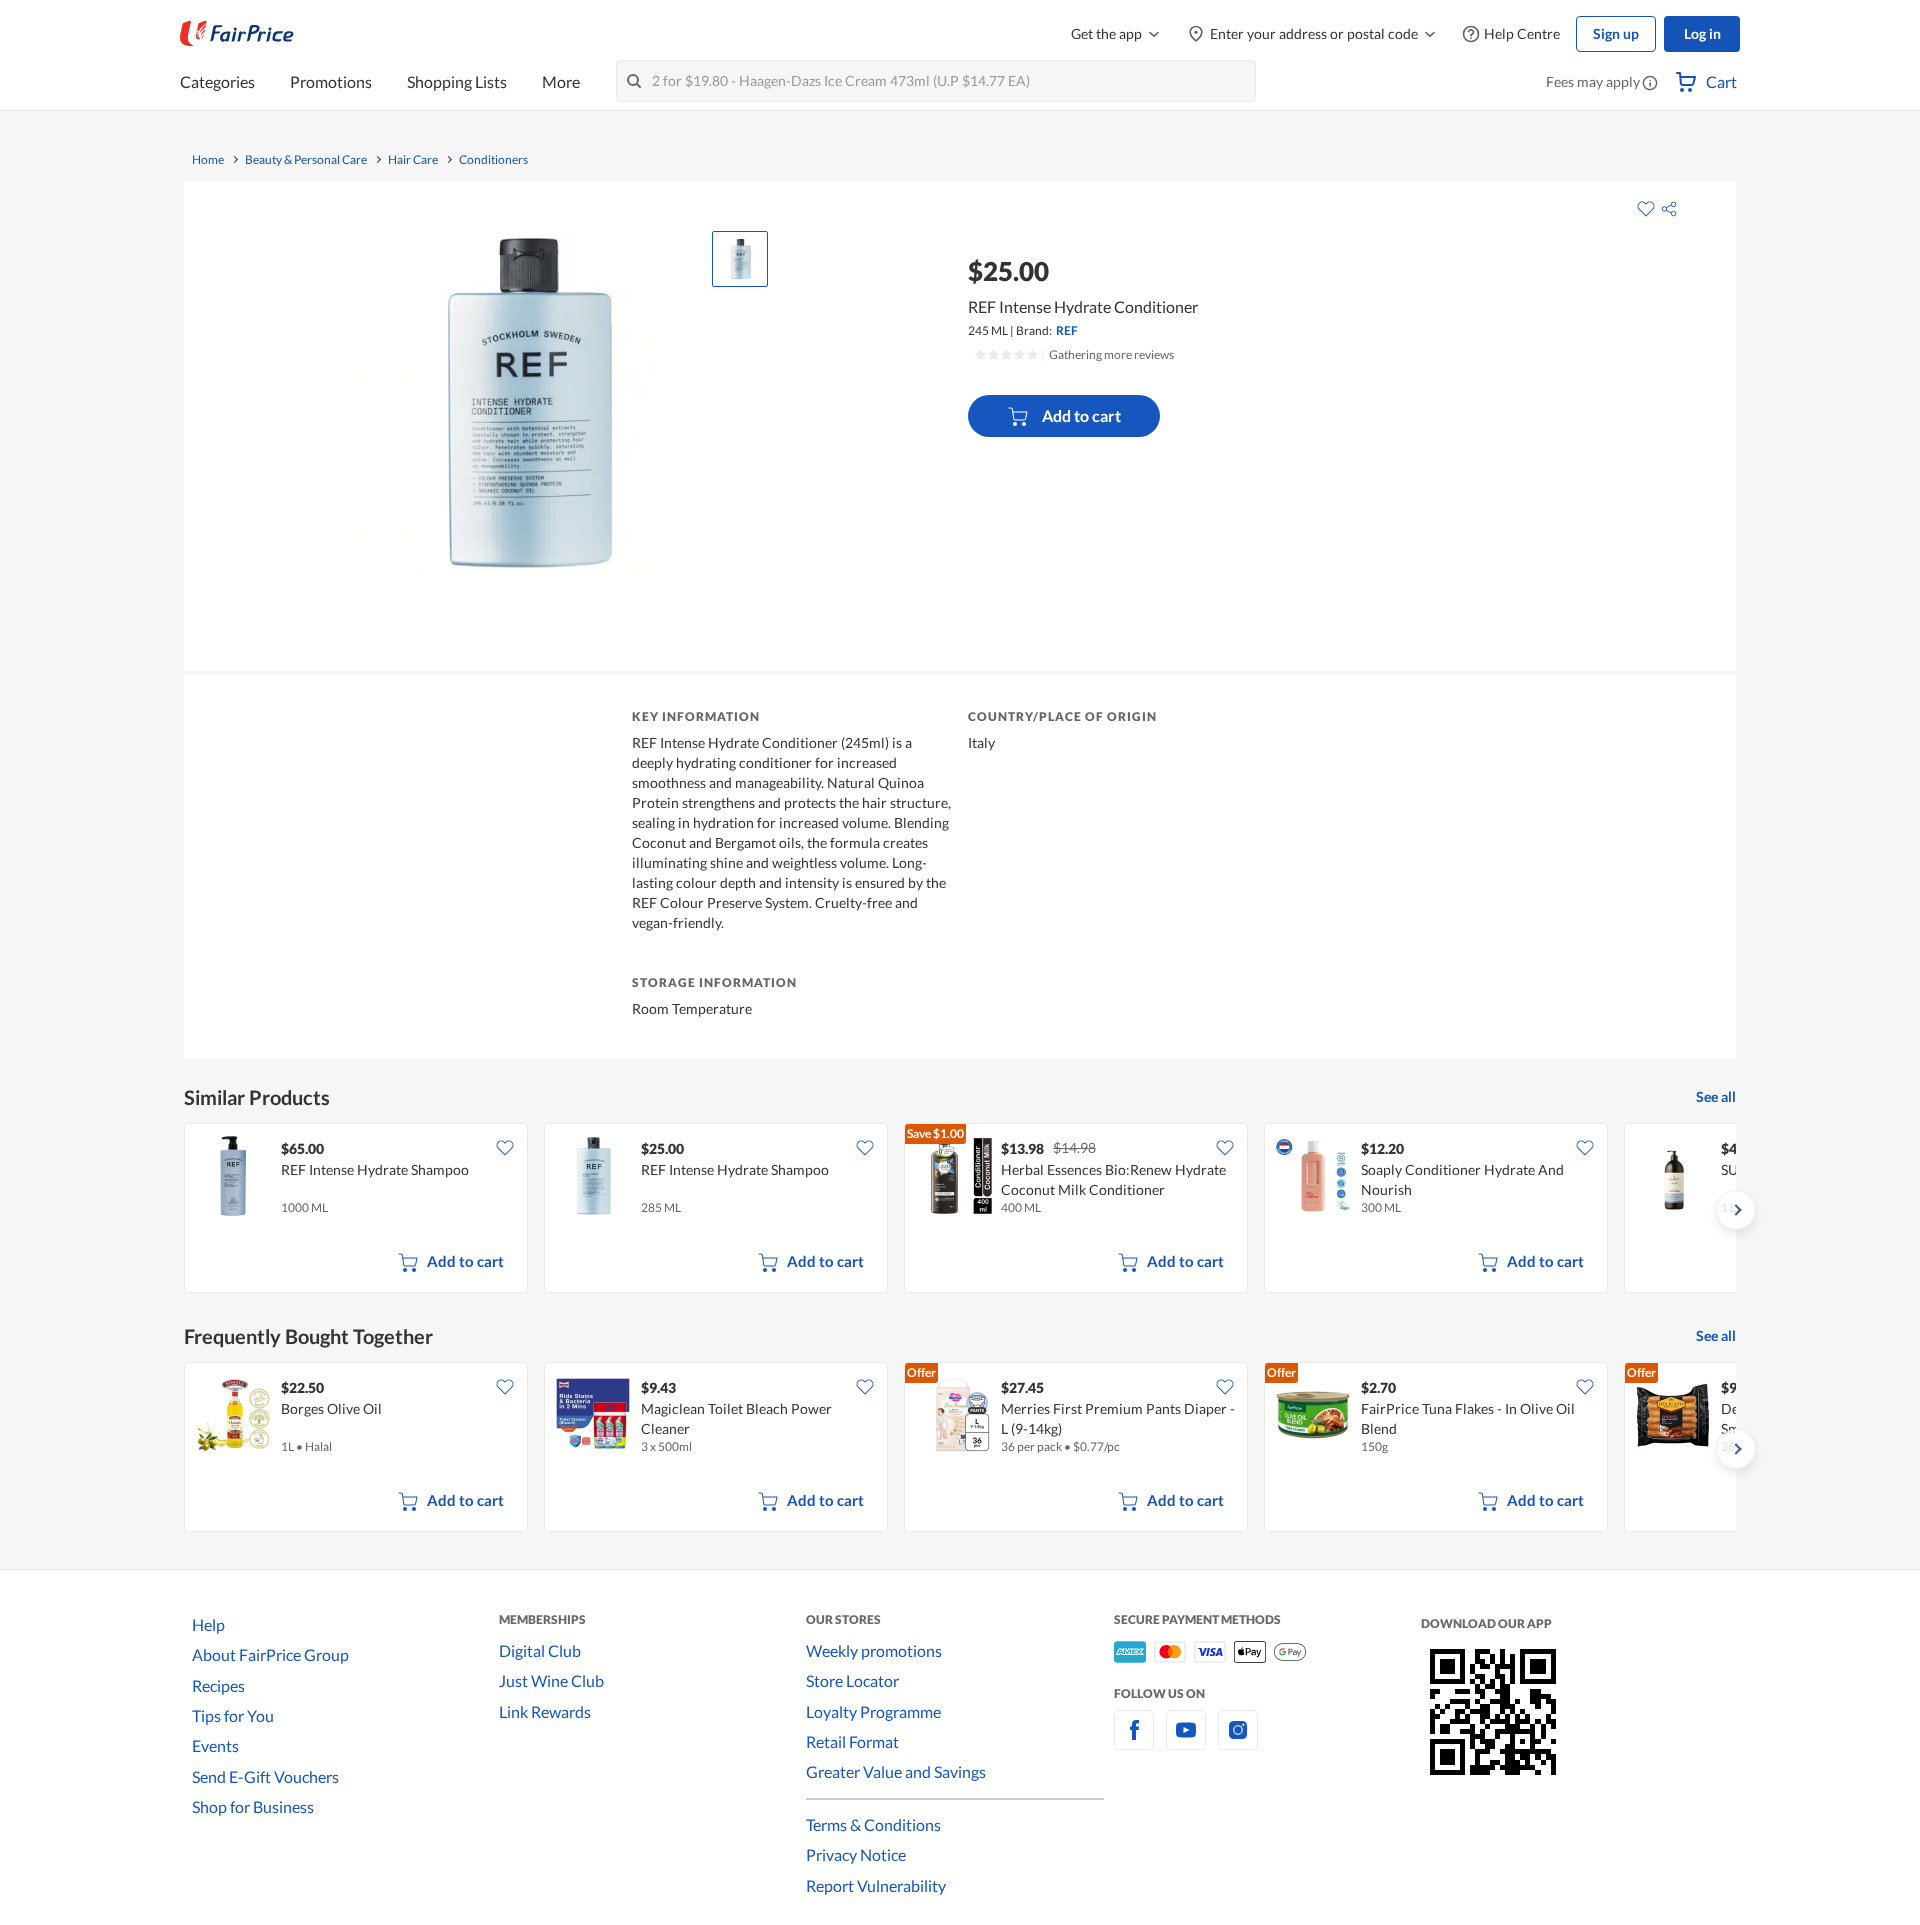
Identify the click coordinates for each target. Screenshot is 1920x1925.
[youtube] (1186, 1741)
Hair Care (413, 160)
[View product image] (740, 259)
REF (1067, 330)
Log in (1702, 33)
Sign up (1616, 33)
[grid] (960, 1210)
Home (208, 160)
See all (1716, 1096)
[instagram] (1238, 1741)
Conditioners (493, 160)
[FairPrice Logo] (237, 34)
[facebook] (1134, 1741)
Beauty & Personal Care (306, 160)
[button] (1650, 84)
